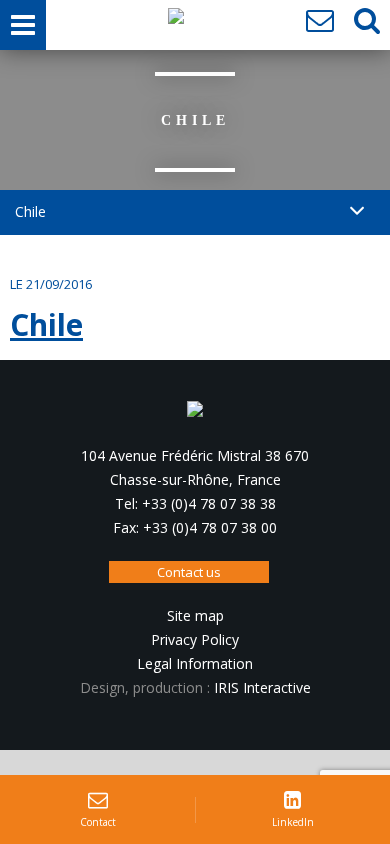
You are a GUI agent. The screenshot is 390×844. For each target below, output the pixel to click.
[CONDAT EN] (176, 21)
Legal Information (195, 663)
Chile (46, 324)
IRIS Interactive (262, 687)
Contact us (189, 572)
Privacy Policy (195, 639)
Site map (195, 615)
